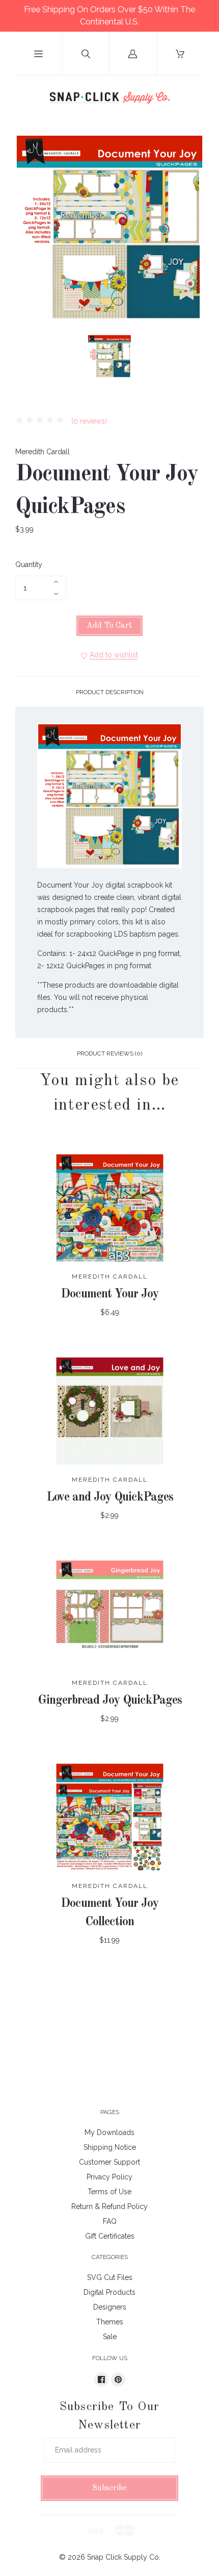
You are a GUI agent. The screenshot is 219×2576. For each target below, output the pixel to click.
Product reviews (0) (109, 1053)
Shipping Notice (110, 2147)
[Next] (191, 358)
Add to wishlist (114, 655)
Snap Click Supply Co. (124, 2557)
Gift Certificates (110, 2236)
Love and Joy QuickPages (110, 1498)
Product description (110, 692)
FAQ (110, 2221)
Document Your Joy (109, 1294)
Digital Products (109, 2292)
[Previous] (28, 358)
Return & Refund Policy (109, 2206)
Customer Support (109, 2162)
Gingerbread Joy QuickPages (110, 1701)
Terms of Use (109, 2192)
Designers (110, 2307)
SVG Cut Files (110, 2277)
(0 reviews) (88, 421)
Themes (110, 2322)
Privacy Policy (109, 2177)
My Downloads (109, 2132)
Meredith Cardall (43, 452)
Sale (110, 2337)
